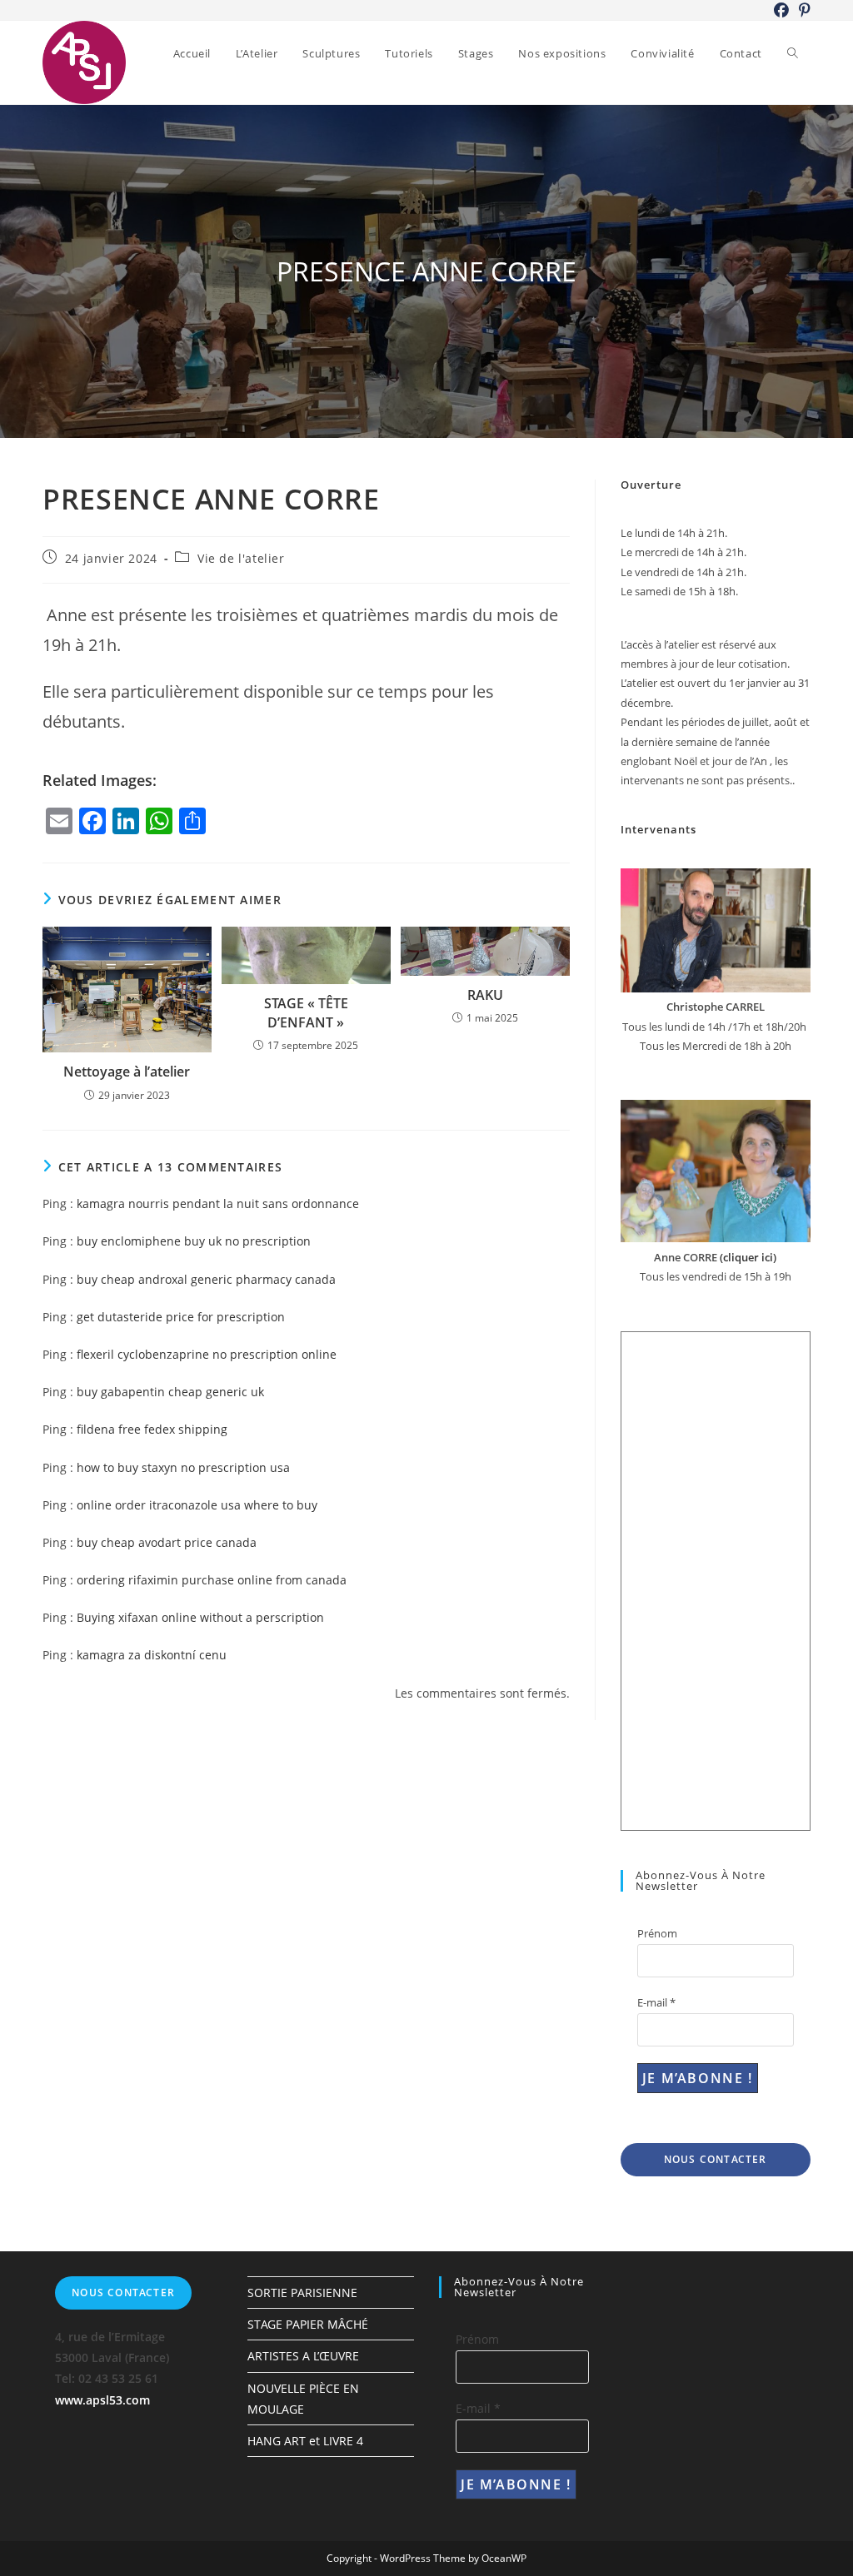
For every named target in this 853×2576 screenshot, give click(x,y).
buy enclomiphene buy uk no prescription (194, 1241)
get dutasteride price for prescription (181, 1317)
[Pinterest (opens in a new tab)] (802, 10)
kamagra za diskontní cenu (152, 1655)
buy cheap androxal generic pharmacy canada (206, 1279)
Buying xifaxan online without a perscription (200, 1617)
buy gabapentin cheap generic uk (170, 1392)
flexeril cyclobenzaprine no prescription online (207, 1354)
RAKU (485, 995)
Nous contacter (716, 2159)
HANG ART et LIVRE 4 (305, 2441)
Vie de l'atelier (241, 558)
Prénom (657, 1933)
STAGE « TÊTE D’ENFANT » (306, 1012)
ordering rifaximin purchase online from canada (212, 1580)
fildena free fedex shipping (152, 1429)
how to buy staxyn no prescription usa (183, 1467)
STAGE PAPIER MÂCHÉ (308, 2324)
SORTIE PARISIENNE (302, 2293)
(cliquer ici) (747, 1257)
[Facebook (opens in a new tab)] (781, 10)
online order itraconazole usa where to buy (197, 1505)
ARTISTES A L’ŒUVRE (303, 2356)
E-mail (656, 2002)
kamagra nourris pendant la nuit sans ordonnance (218, 1203)
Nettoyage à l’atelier (127, 1072)
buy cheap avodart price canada (167, 1542)
